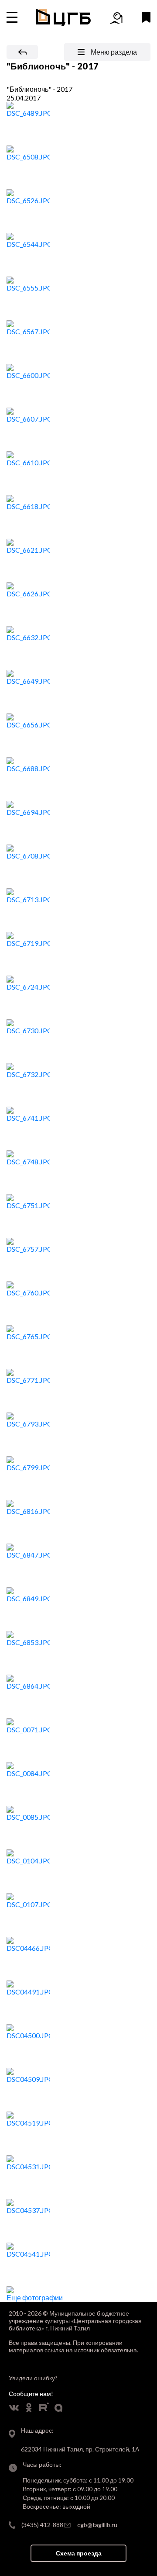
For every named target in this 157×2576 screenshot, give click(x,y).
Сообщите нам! (31, 2394)
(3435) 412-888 (42, 2525)
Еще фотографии (35, 2297)
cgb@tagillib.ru (97, 2525)
